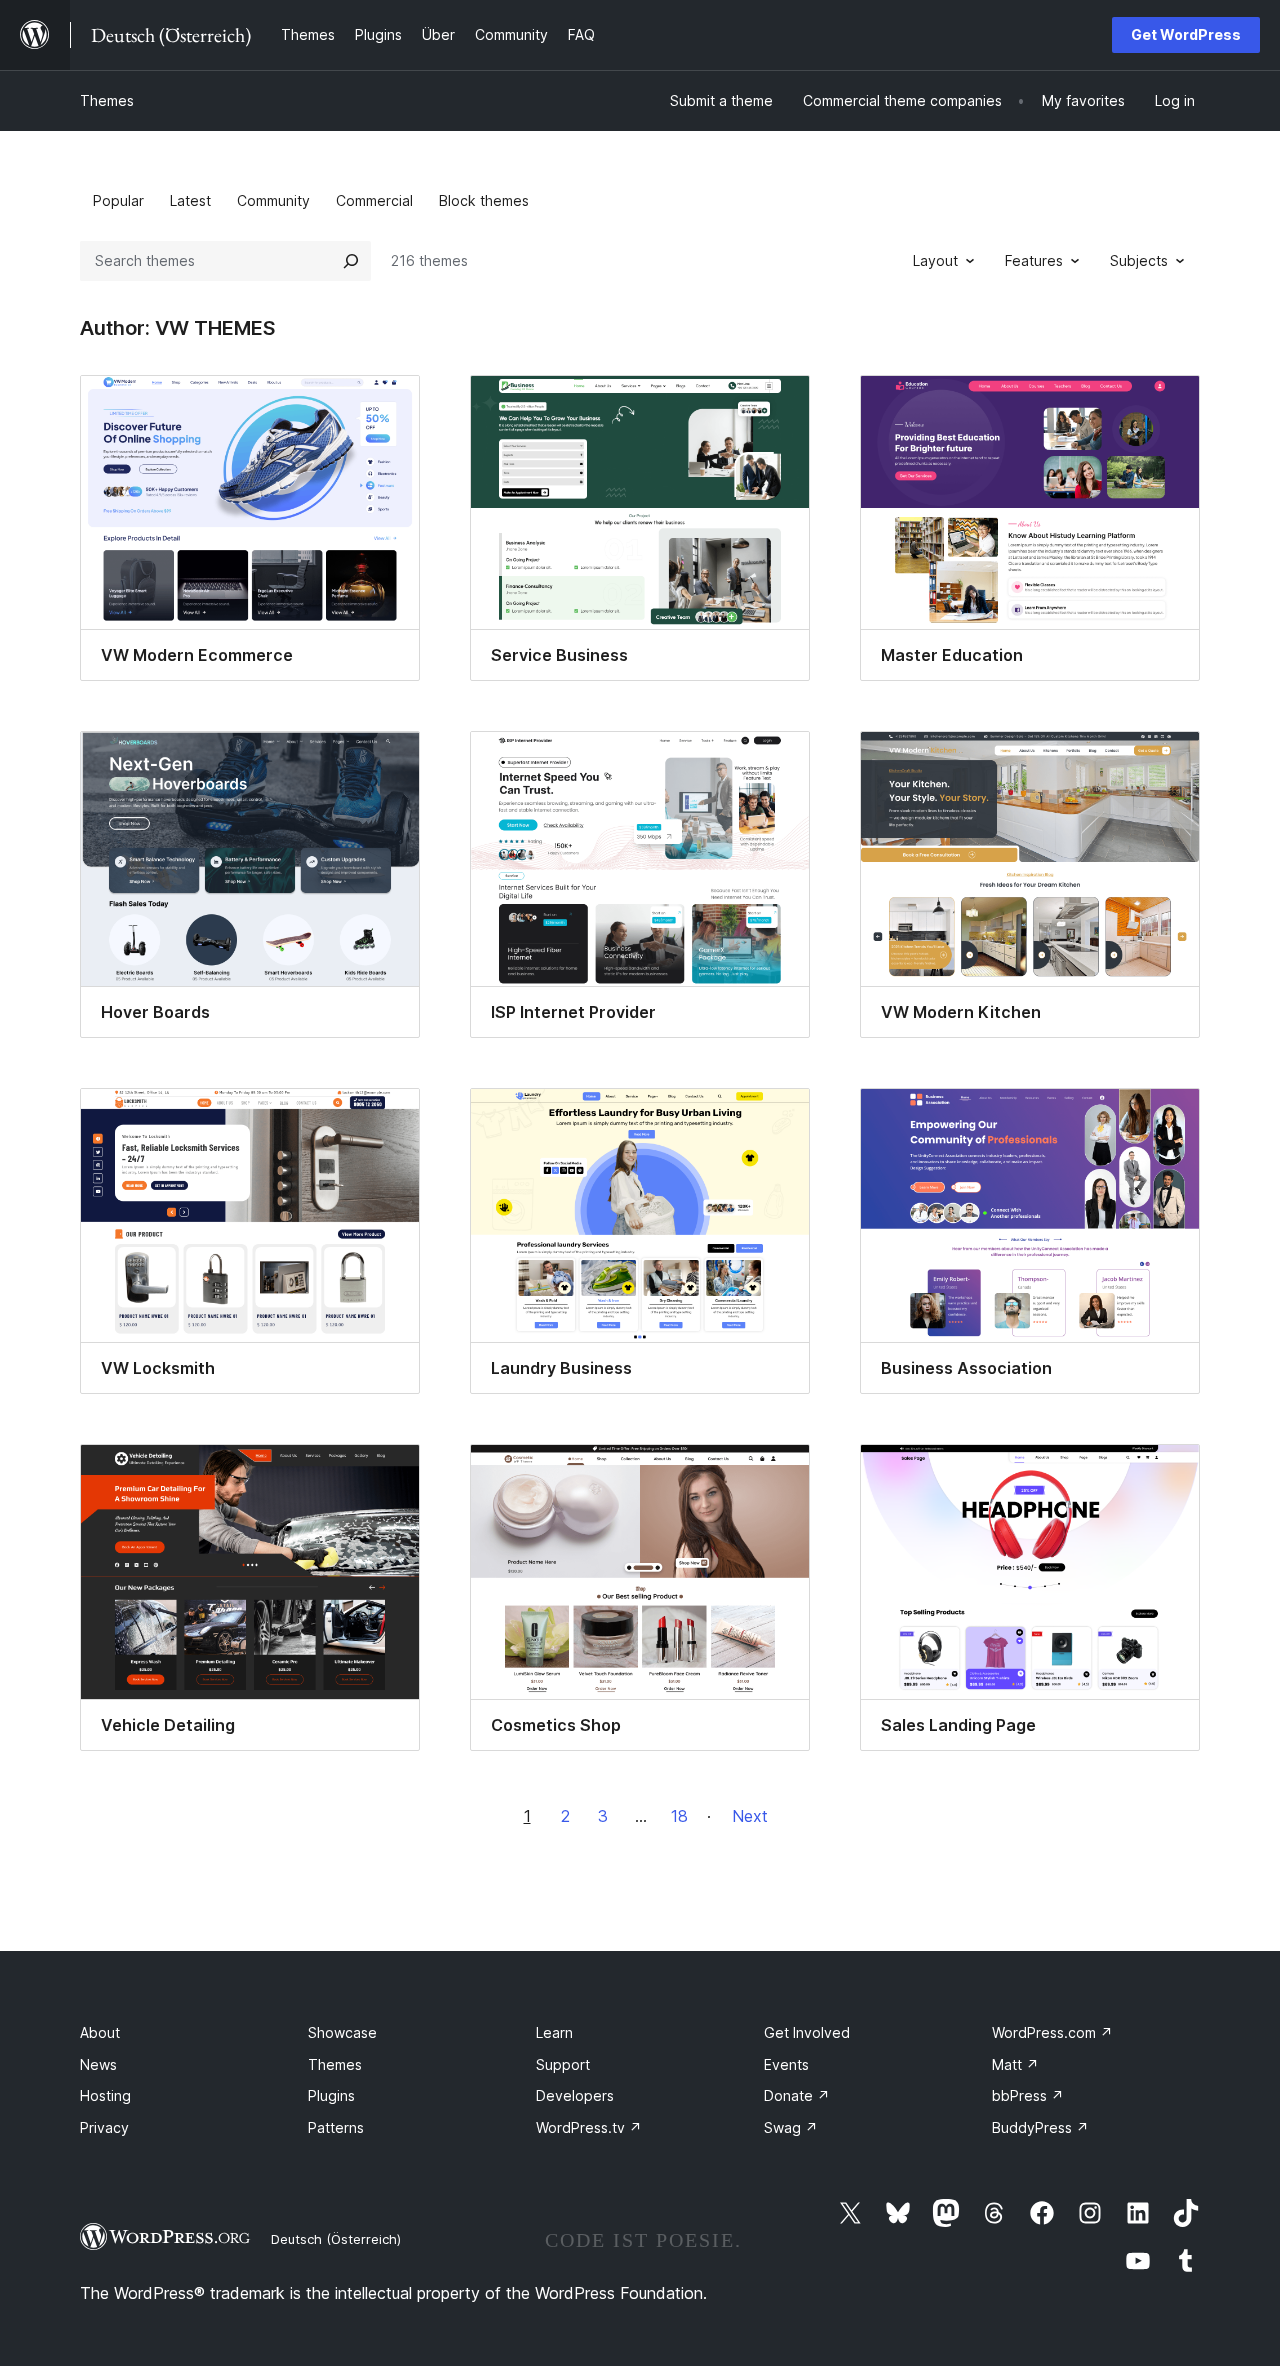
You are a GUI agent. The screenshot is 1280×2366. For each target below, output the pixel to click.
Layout (935, 260)
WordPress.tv (589, 2127)
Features (1034, 260)
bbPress (1028, 2095)
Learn (554, 2032)
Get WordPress (1186, 34)
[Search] (351, 261)
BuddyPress (1040, 2127)
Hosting (105, 2095)
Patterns (336, 2127)
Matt (1015, 2064)
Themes (107, 100)
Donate (797, 2095)
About (100, 2032)
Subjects (1139, 260)
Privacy (104, 2127)
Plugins (331, 2095)
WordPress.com (1052, 2032)
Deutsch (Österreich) (336, 2239)
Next (750, 1816)
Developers (575, 2095)
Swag (791, 2127)
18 (679, 1816)
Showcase (342, 2032)
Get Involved (807, 2032)
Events (786, 2064)
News (98, 2064)
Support (563, 2064)
